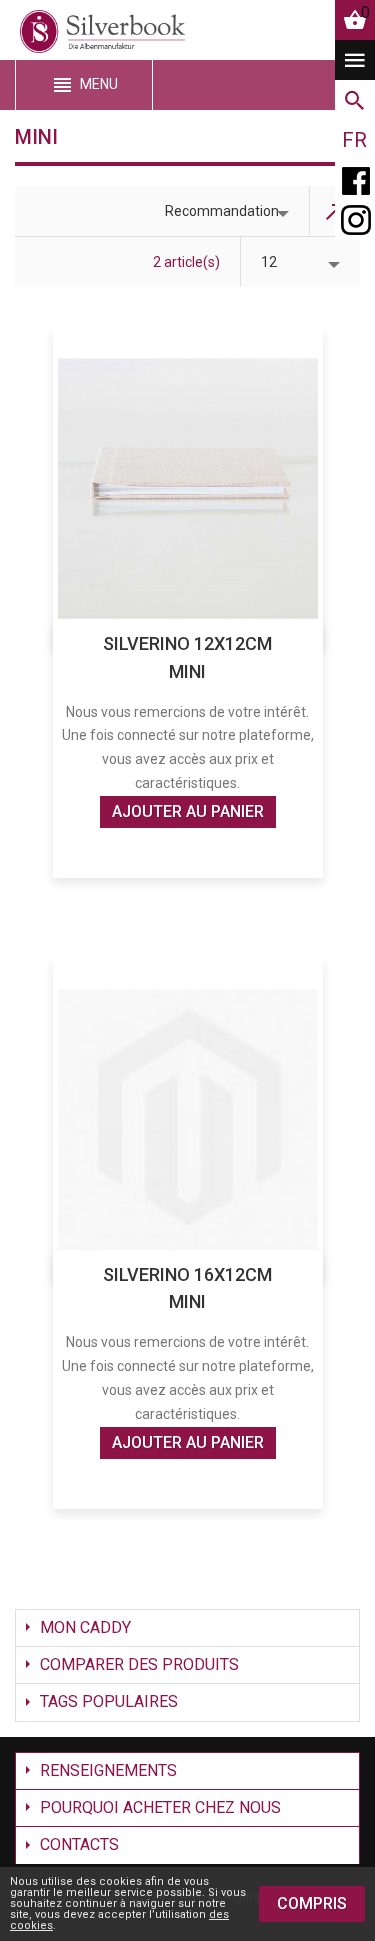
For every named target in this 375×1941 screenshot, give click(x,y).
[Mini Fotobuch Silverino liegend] (188, 488)
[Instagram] (355, 220)
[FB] (355, 180)
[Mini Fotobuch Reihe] (188, 1119)
